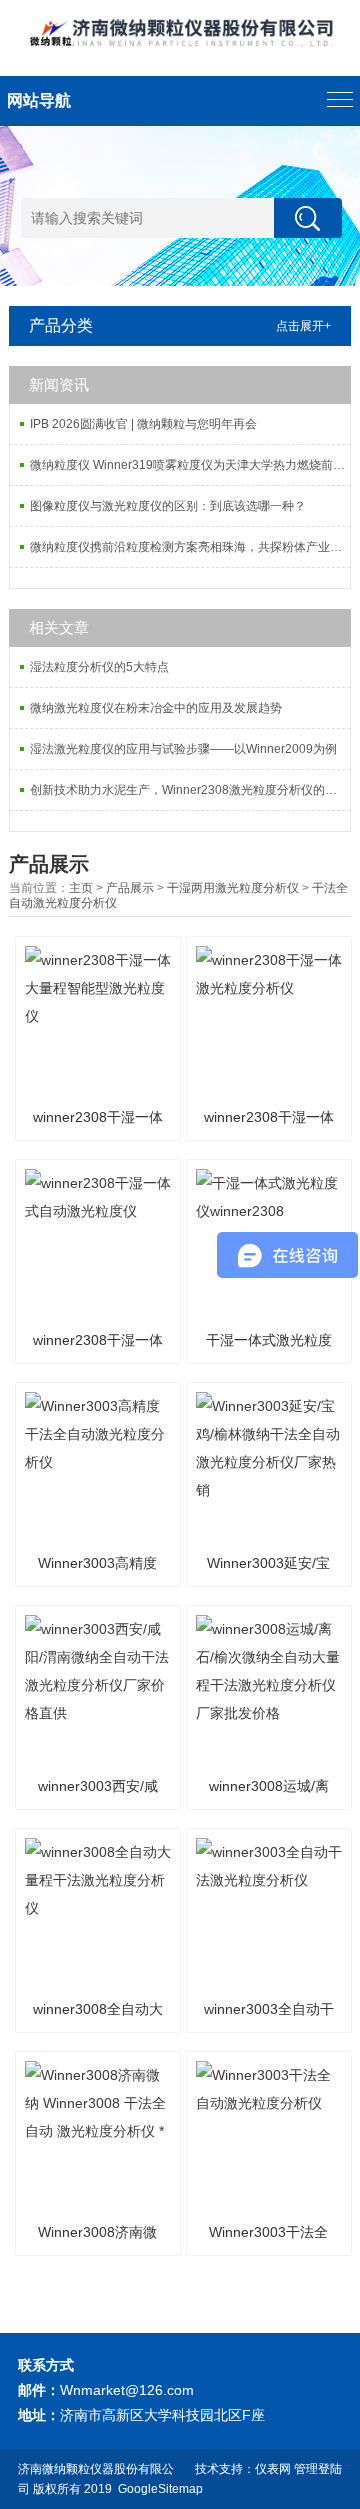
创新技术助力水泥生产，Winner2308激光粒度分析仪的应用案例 (190, 790)
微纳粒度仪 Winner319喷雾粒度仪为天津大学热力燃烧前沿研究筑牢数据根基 (190, 465)
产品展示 (130, 888)
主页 (81, 888)
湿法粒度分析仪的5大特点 (99, 667)
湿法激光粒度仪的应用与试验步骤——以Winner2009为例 (183, 749)
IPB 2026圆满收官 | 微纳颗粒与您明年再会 (143, 424)
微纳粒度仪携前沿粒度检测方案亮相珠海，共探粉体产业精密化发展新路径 (190, 547)
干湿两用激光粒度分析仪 (233, 888)
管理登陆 (318, 2469)
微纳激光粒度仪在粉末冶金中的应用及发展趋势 (156, 708)
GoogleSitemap (160, 2489)
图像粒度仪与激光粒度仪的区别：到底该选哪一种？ (168, 506)
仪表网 (273, 2469)
